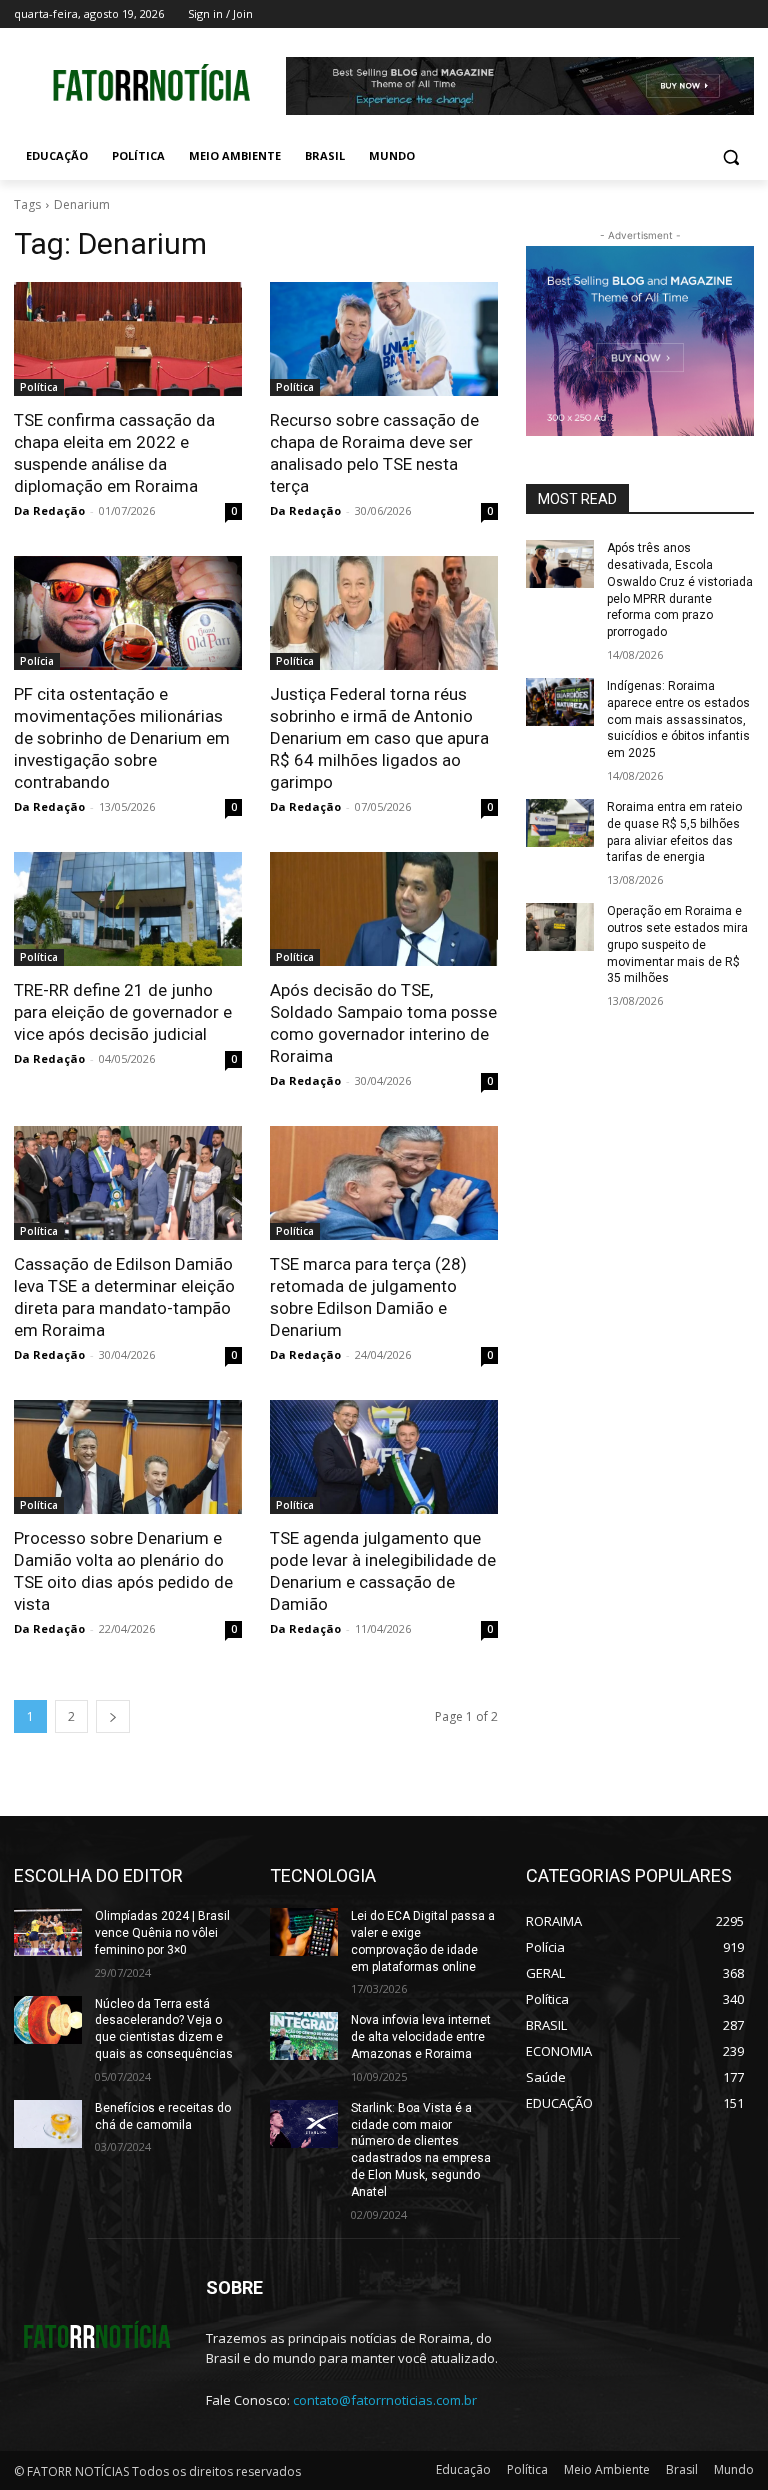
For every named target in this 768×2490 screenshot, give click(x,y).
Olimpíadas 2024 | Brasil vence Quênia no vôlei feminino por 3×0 (162, 1933)
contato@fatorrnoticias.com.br (385, 2400)
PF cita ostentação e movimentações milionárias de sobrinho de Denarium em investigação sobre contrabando (122, 738)
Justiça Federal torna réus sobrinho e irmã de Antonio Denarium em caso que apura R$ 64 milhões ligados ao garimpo (379, 738)
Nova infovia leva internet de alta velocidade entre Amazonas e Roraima (421, 2037)
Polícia (37, 661)
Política (39, 387)
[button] (730, 156)
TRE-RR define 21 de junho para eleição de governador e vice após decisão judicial (123, 1012)
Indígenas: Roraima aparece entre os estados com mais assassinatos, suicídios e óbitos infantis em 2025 (678, 719)
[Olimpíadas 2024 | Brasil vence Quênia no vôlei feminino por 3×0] (48, 1932)
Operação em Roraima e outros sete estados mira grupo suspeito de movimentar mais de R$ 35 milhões (677, 944)
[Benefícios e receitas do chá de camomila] (48, 2124)
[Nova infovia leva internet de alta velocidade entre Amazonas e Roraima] (304, 2036)
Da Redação (49, 510)
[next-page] (113, 1716)
